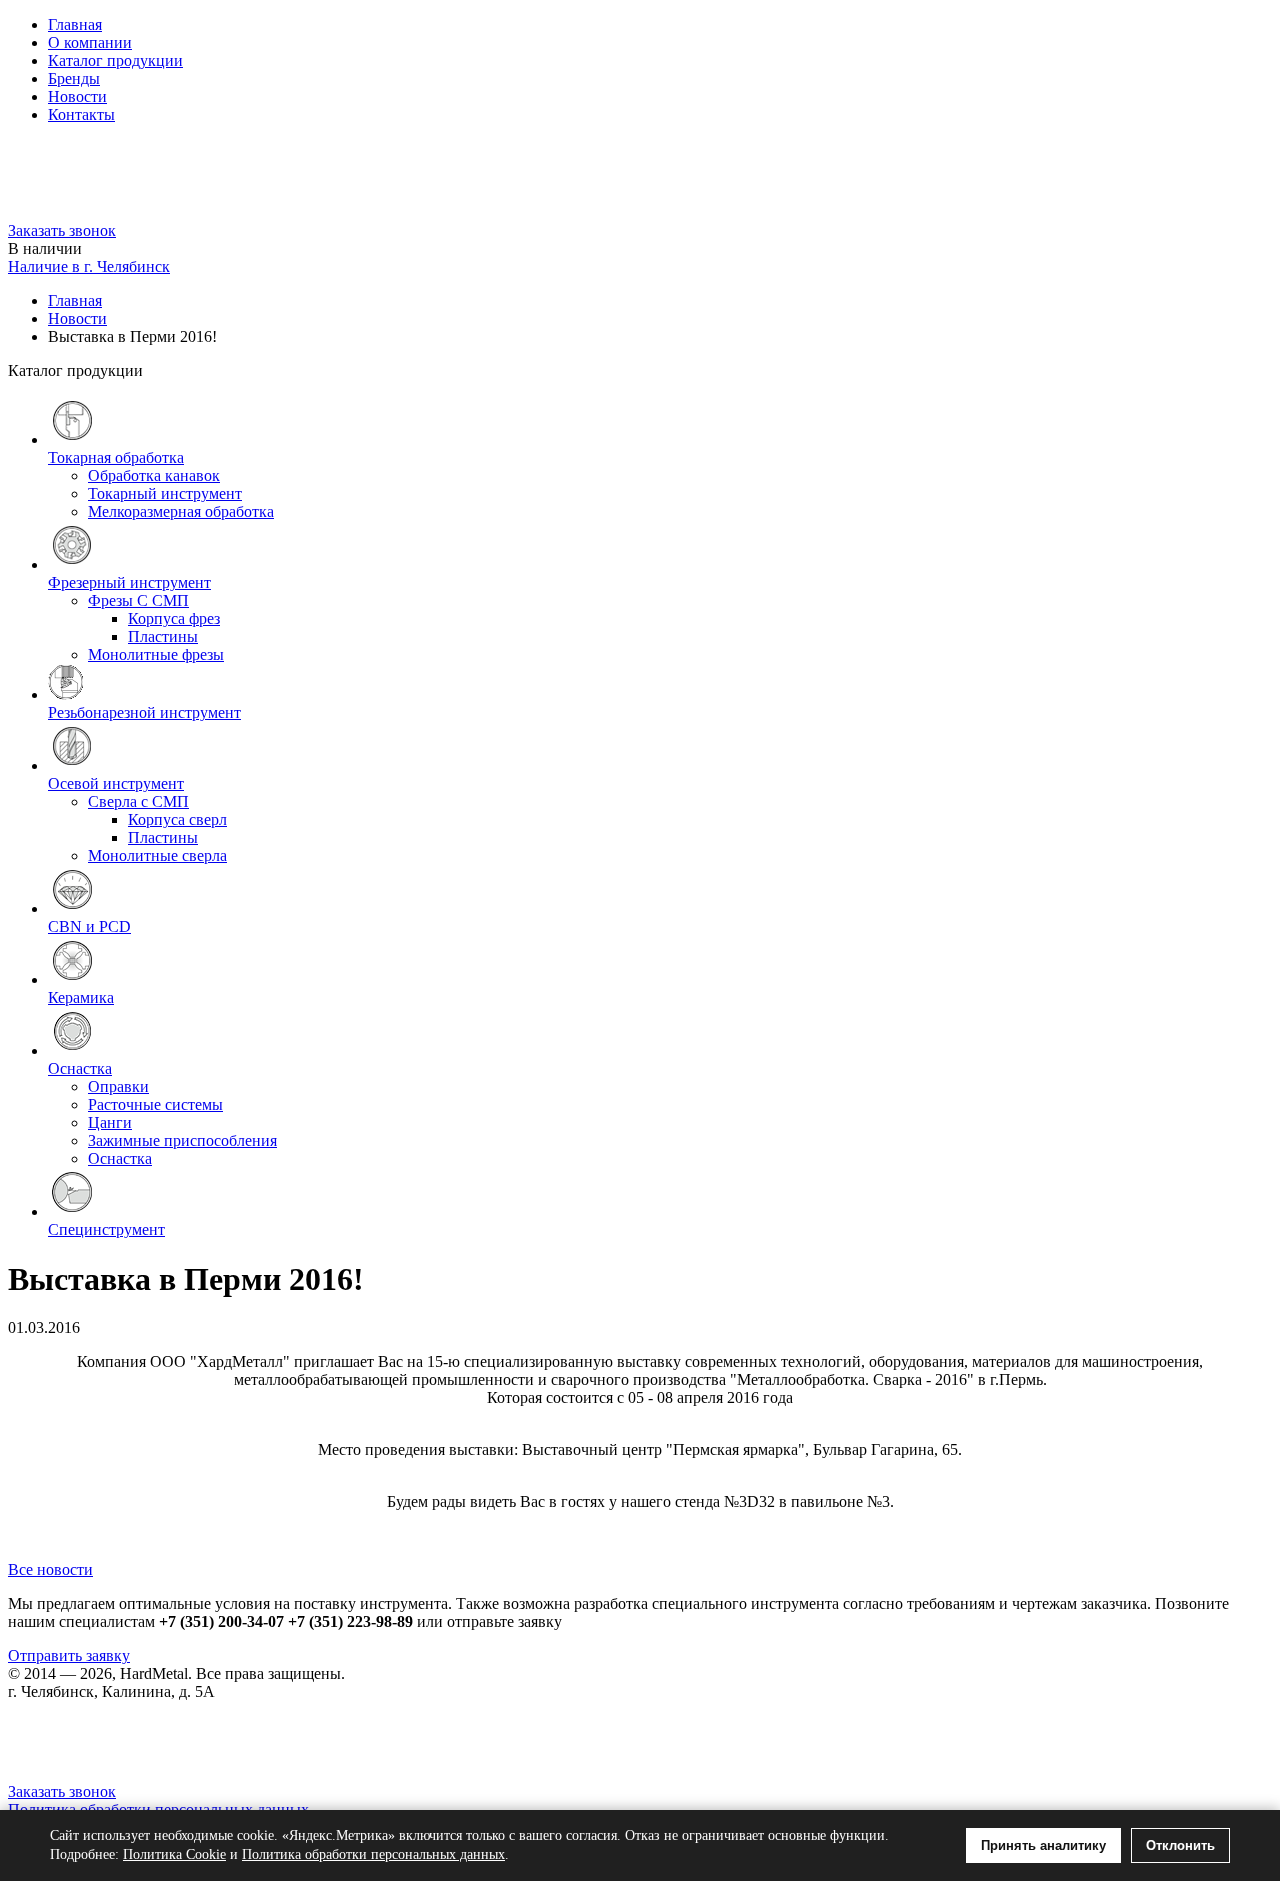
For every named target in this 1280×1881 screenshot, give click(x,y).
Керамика (81, 997)
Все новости (50, 1569)
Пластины (163, 636)
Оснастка (80, 1068)
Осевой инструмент (116, 783)
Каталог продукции (115, 60)
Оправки (118, 1086)
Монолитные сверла (157, 855)
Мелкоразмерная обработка (181, 511)
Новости (77, 96)
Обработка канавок (154, 475)
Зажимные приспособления (182, 1140)
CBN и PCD (89, 926)
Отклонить (1180, 1845)
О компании (90, 42)
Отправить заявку (69, 1655)
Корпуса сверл (177, 819)
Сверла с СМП (138, 801)
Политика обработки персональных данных (373, 1854)
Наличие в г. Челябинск (89, 266)
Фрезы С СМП (138, 600)
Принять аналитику (1043, 1845)
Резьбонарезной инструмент (144, 712)
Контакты (81, 114)
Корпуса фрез (174, 618)
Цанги (110, 1122)
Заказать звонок (62, 230)
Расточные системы (155, 1104)
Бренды (74, 78)
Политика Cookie (174, 1854)
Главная (75, 24)
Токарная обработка (116, 457)
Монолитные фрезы (156, 654)
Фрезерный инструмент (129, 582)
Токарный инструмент (165, 493)
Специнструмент (106, 1229)
